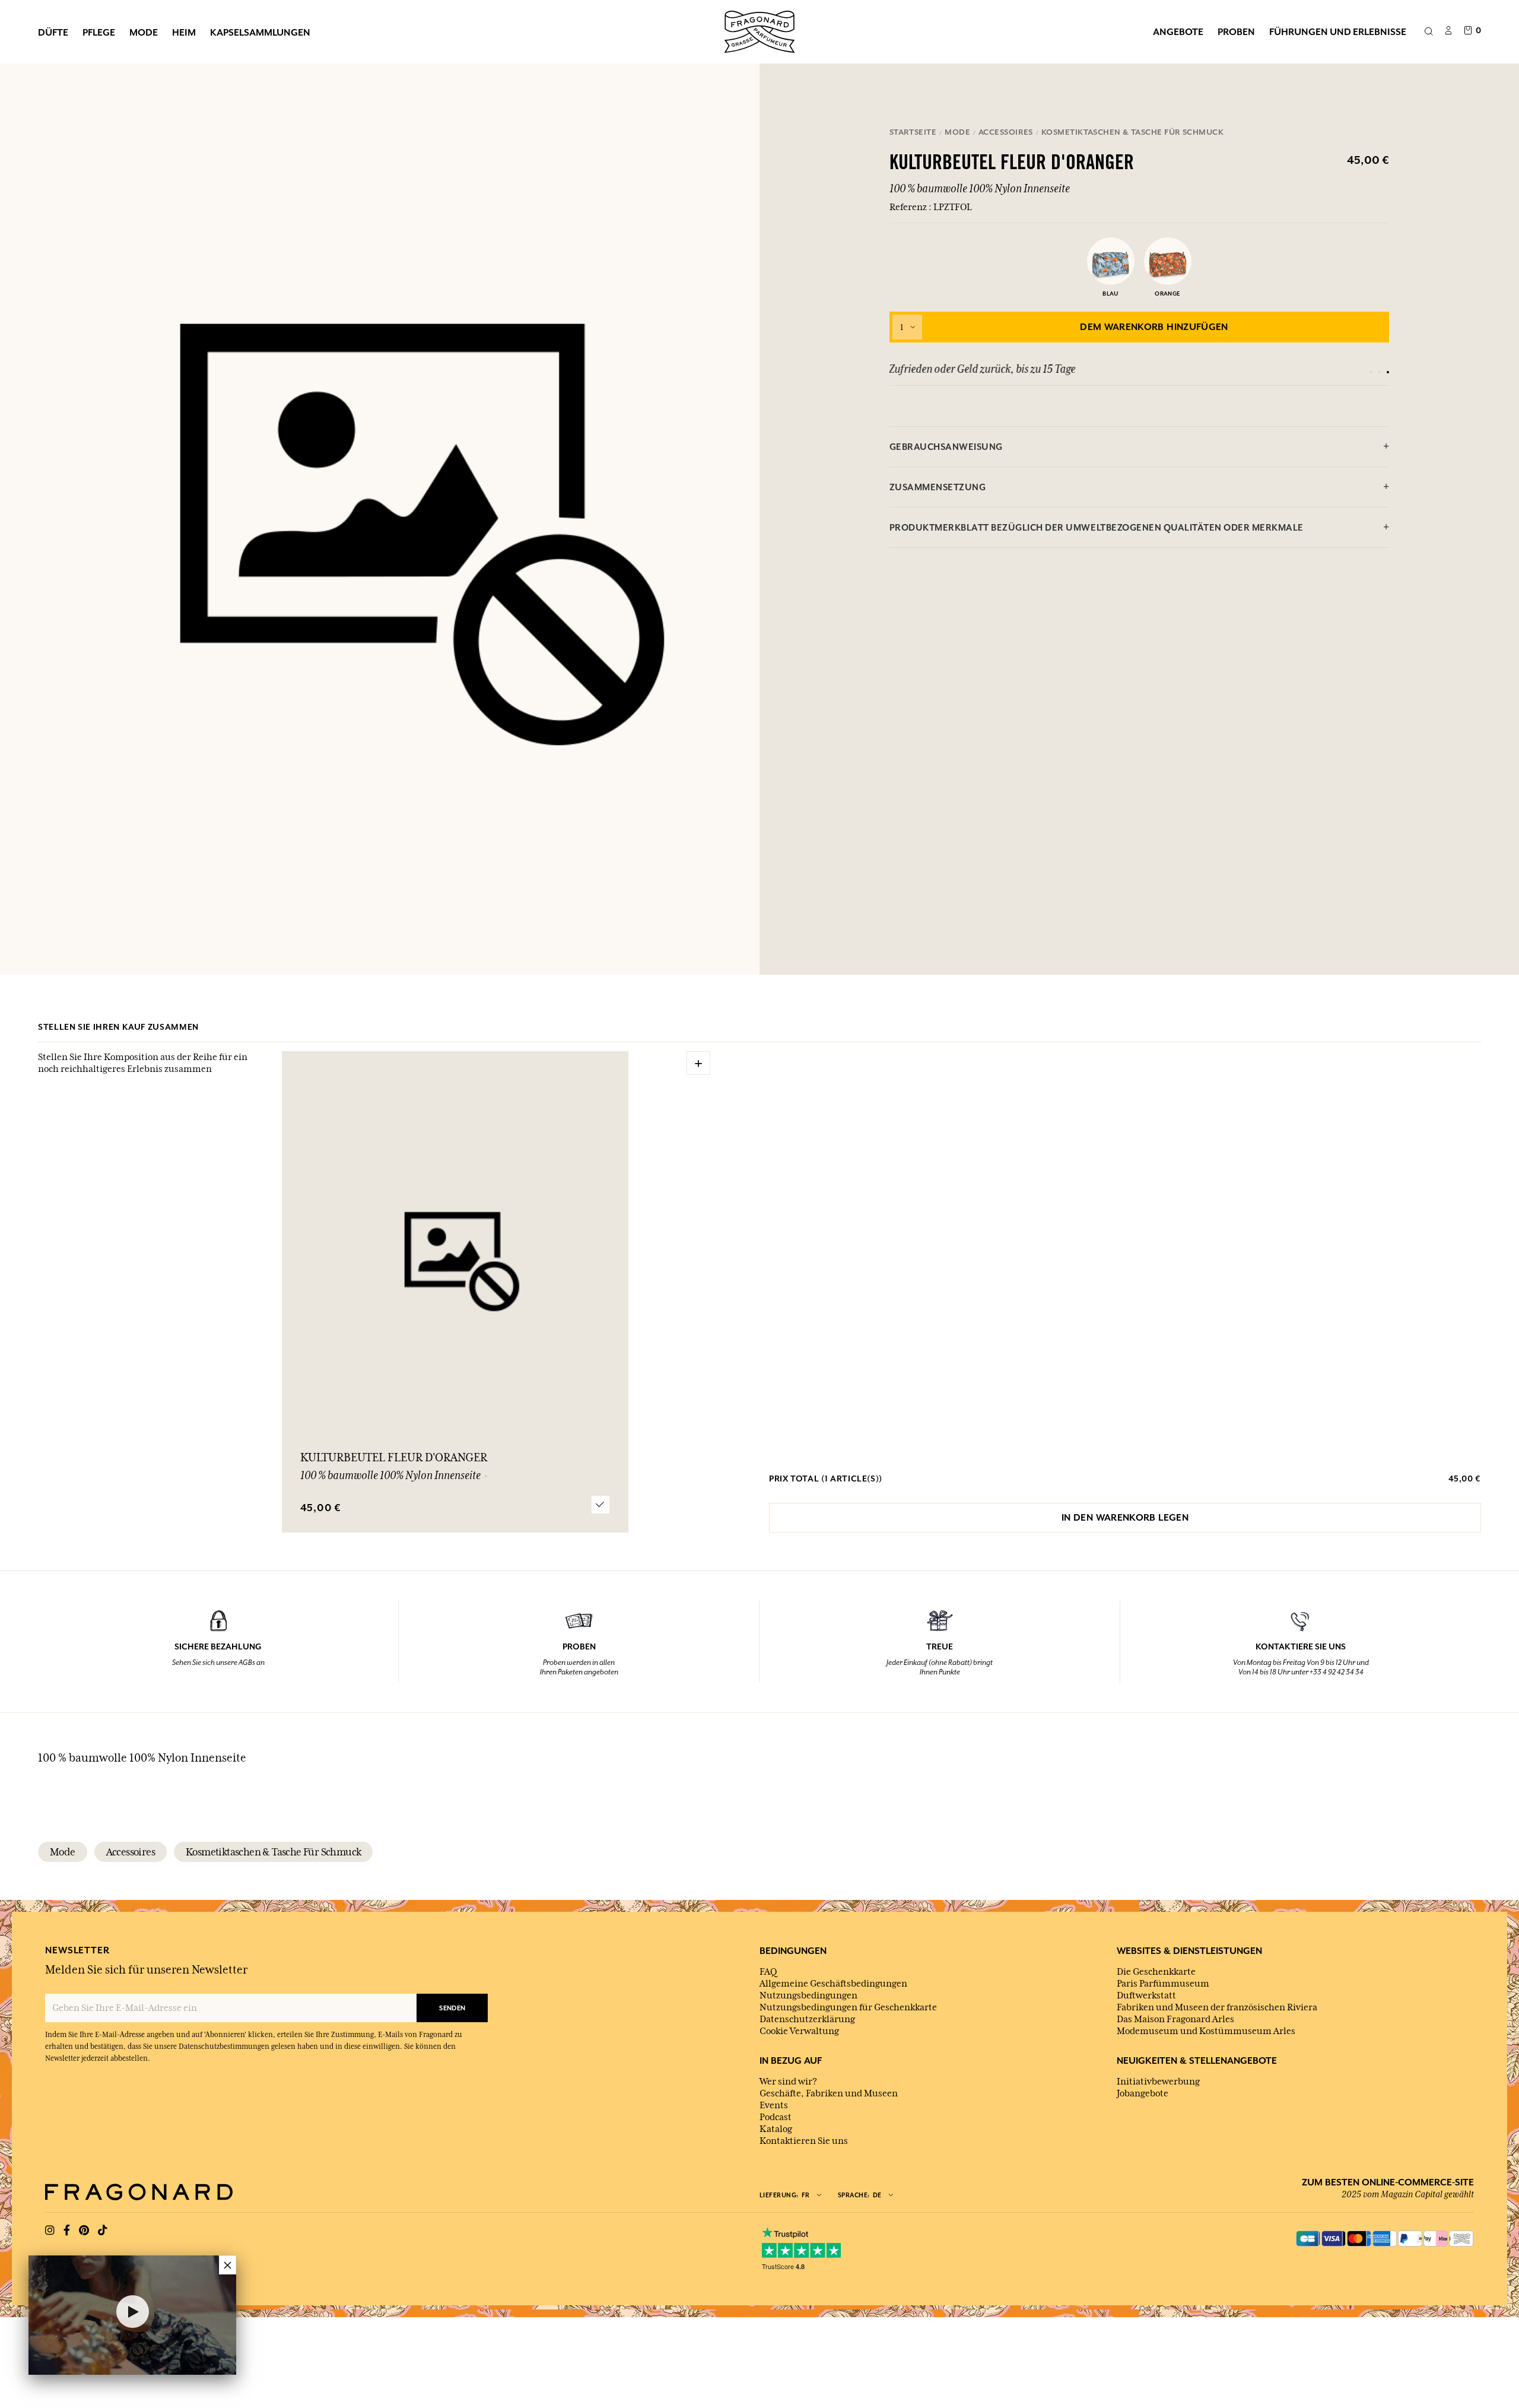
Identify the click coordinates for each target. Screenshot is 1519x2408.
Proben (1236, 31)
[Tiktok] (103, 2231)
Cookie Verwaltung (799, 2031)
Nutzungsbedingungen (808, 1995)
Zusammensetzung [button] (938, 487)
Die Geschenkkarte (1156, 1972)
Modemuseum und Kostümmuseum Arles (1206, 2031)
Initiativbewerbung (1158, 2082)
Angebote (1178, 31)
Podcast (776, 2117)
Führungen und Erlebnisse (1338, 31)
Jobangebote (1143, 2093)
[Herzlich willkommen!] (759, 30)
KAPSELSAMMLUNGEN (260, 32)
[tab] (1140, 447)
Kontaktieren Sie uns (804, 2141)
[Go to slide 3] (1388, 372)
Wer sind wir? (788, 2082)
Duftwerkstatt (1146, 1995)
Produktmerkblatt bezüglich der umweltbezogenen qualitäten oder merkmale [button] (1097, 527)
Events (774, 2105)
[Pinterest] (84, 2231)
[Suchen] (1429, 32)
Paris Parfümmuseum (1163, 1984)
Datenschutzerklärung (807, 2019)
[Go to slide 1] (1371, 372)
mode (63, 1852)
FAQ (768, 1972)
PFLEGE (99, 32)
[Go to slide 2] (1380, 372)
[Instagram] (50, 2231)
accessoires (131, 1852)
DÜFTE (53, 32)
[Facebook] (67, 2231)
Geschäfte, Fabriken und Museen (829, 2093)
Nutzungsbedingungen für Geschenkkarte (848, 2007)
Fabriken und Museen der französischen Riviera (1217, 2007)
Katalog (776, 2129)
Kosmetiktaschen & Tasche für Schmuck (273, 1852)
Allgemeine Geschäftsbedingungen (833, 1984)
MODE (144, 32)
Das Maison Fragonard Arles (1175, 2019)
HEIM (184, 32)
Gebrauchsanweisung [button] (946, 447)
